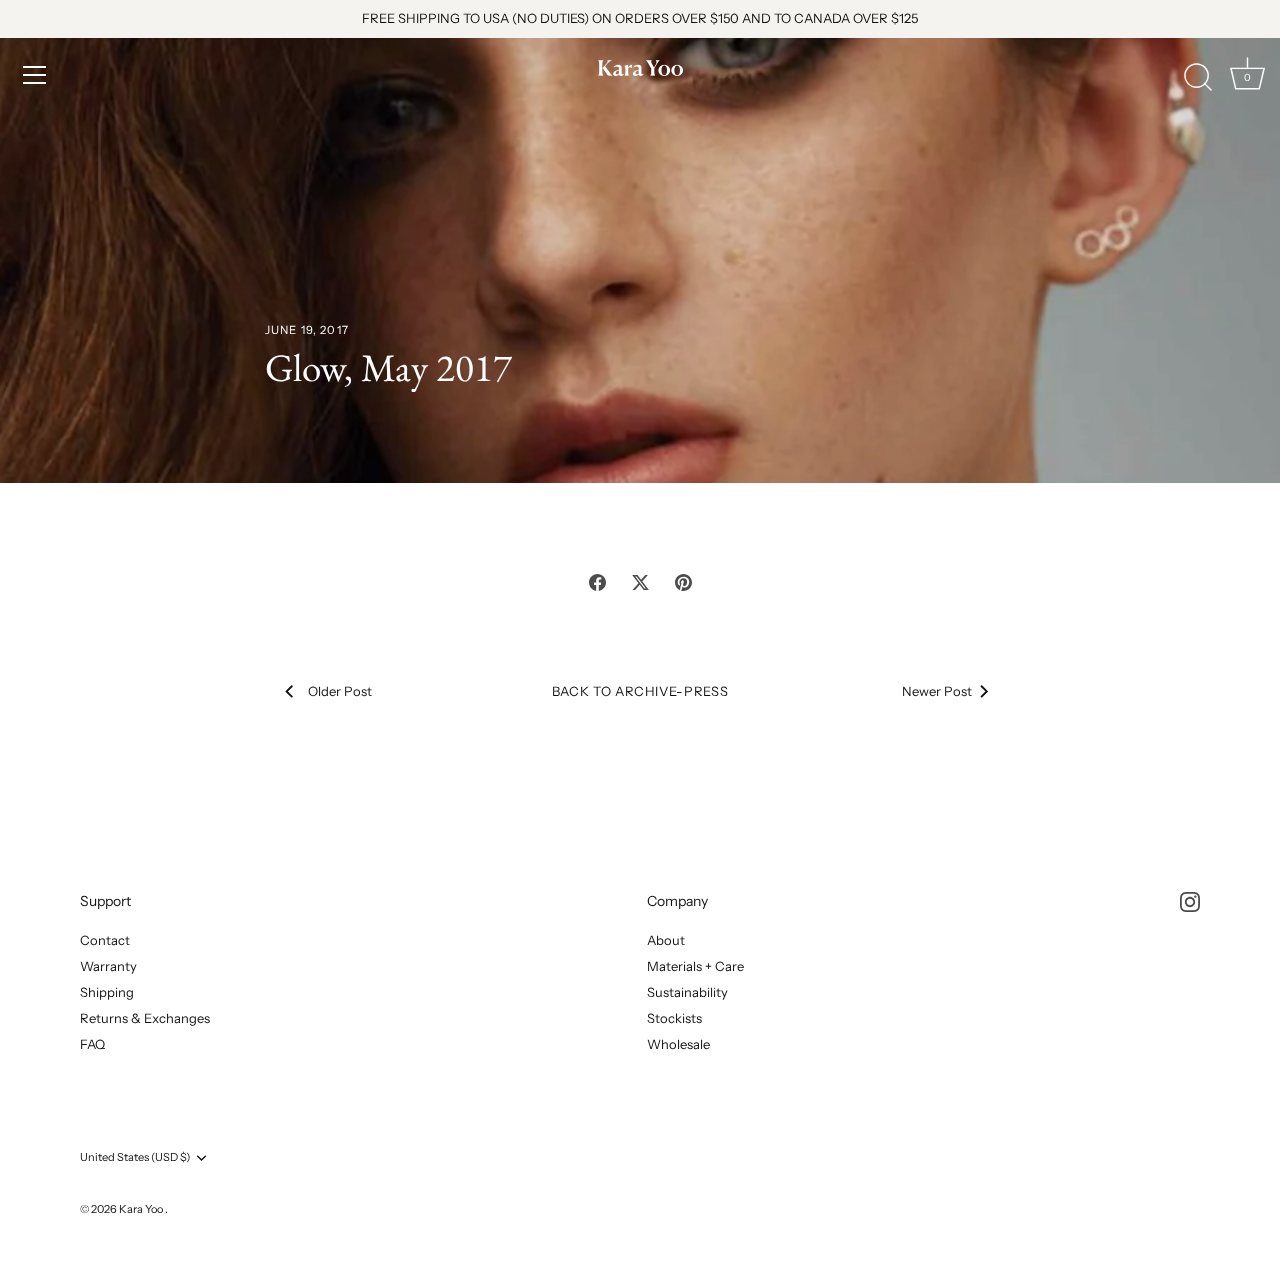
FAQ (92, 1044)
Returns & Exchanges (145, 1018)
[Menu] (35, 75)
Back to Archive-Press (640, 691)
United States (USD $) (135, 1157)
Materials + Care (695, 966)
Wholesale (678, 1044)
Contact (105, 940)
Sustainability (687, 992)
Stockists (674, 1018)
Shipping (107, 992)
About (666, 940)
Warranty (108, 966)
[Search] (1198, 78)
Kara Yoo (142, 1209)
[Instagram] (1190, 901)
